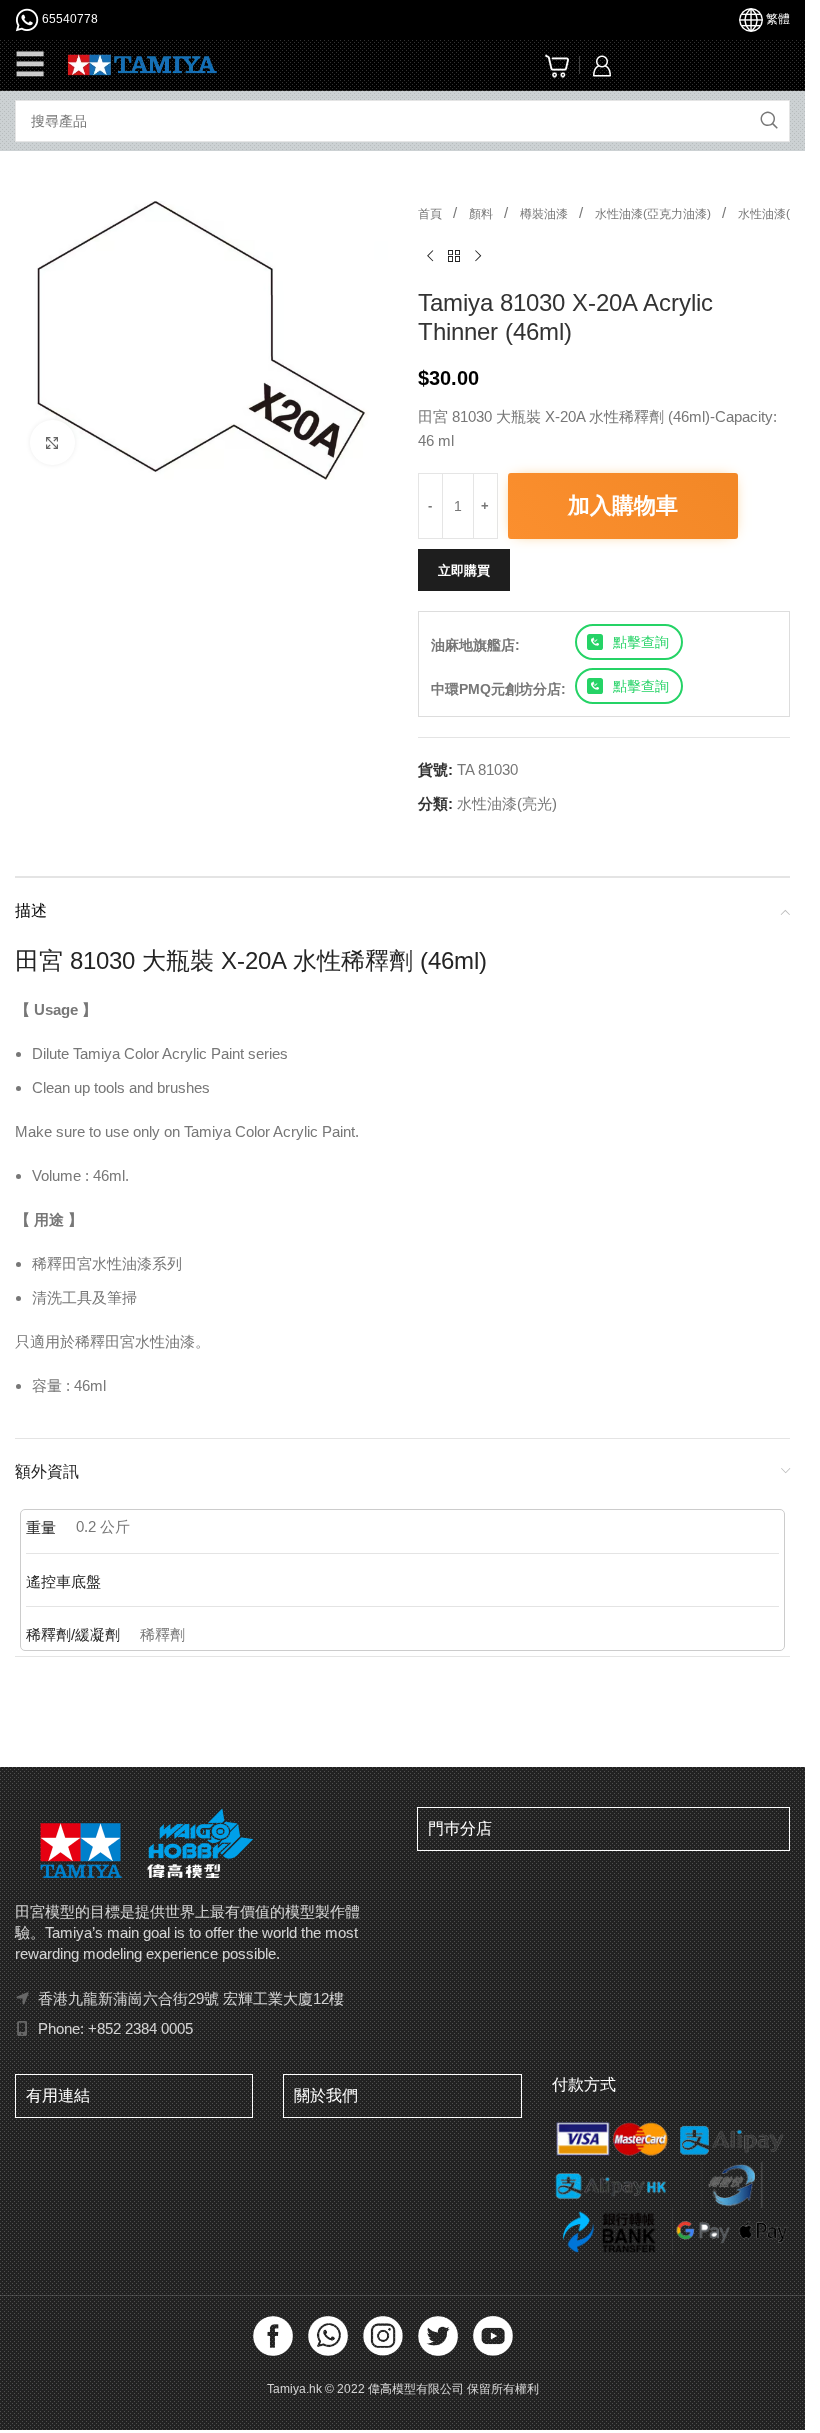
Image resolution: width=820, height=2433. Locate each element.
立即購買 (464, 570)
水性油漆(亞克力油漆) (654, 214)
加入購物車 (623, 505)
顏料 (482, 214)
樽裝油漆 (545, 214)
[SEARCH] (769, 121)
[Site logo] (142, 63)
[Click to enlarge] (52, 442)
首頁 (431, 214)
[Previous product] (430, 257)
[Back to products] (454, 257)
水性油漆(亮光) (778, 214)
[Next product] (478, 257)
